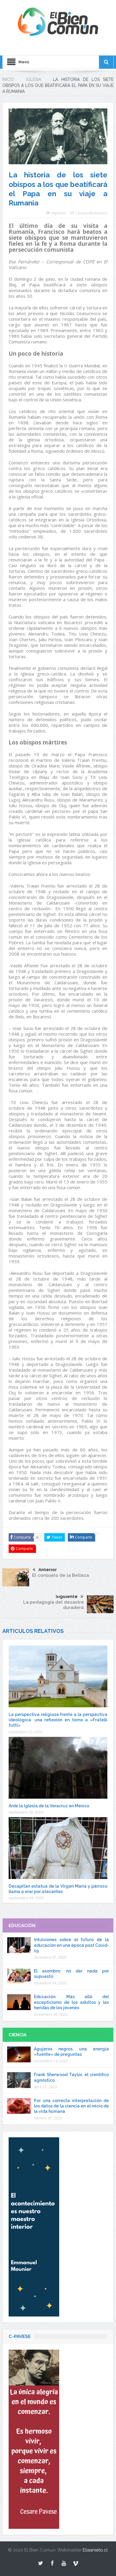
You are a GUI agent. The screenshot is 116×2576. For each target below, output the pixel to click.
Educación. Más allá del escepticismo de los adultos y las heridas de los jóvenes (71, 2002)
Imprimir (58, 213)
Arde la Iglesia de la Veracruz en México (49, 1806)
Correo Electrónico (91, 213)
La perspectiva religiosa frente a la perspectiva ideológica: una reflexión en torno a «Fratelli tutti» (58, 1720)
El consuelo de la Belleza (61, 1575)
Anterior (48, 1570)
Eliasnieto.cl (95, 2550)
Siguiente (67, 1596)
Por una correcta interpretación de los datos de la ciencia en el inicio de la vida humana (71, 2106)
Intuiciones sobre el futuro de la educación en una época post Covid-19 (71, 1945)
